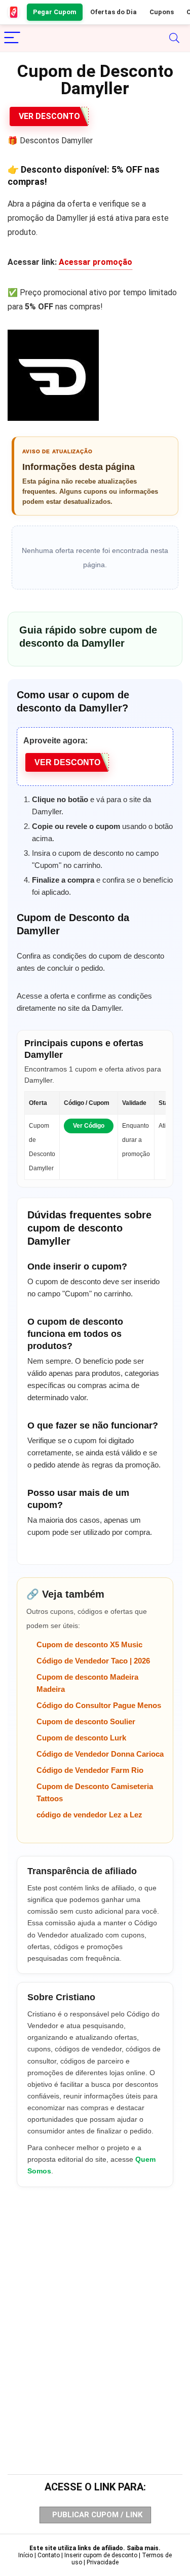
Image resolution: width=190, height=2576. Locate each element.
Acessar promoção (96, 262)
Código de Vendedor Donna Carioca (100, 1754)
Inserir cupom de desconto (101, 2555)
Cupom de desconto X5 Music (89, 1644)
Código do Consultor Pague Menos (99, 1705)
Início (26, 2555)
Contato (49, 2555)
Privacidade (103, 2562)
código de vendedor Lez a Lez (89, 1815)
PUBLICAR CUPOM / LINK (97, 2515)
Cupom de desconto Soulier (86, 1721)
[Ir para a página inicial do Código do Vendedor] (14, 12)
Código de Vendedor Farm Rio (90, 1770)
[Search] (174, 38)
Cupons (162, 12)
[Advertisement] (95, 2311)
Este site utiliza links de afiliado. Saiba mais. (95, 2548)
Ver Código (89, 1126)
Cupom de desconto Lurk (81, 1738)
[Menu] (12, 38)
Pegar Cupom (55, 12)
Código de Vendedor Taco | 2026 (93, 1661)
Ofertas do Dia (113, 12)
